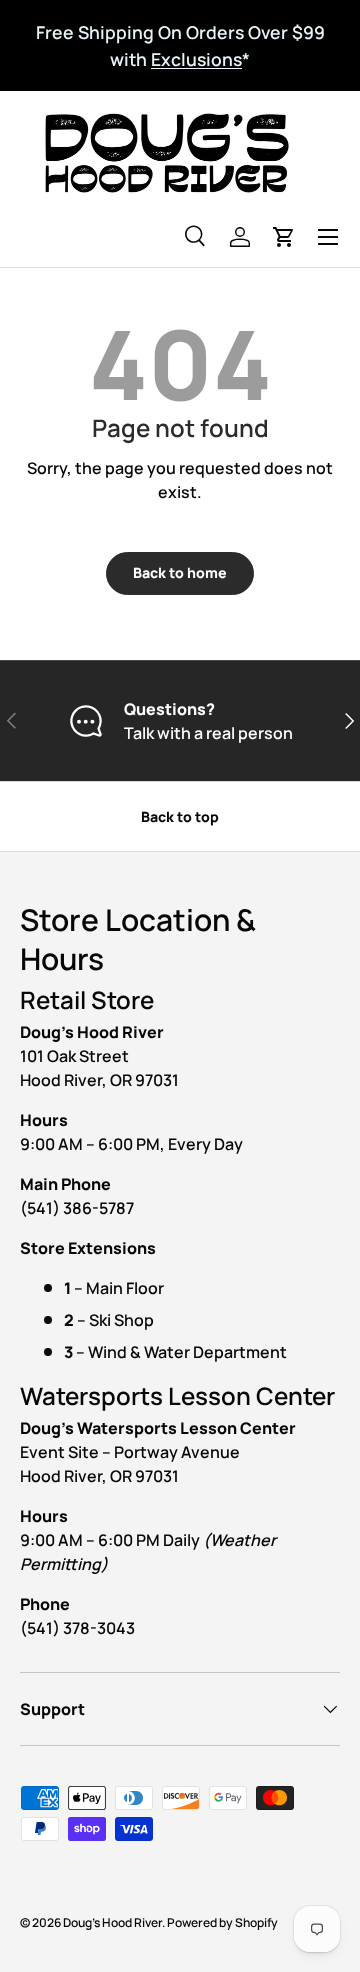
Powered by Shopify (222, 1922)
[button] (284, 237)
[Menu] (328, 237)
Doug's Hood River (112, 1922)
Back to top (180, 816)
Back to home (180, 572)
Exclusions (196, 59)
